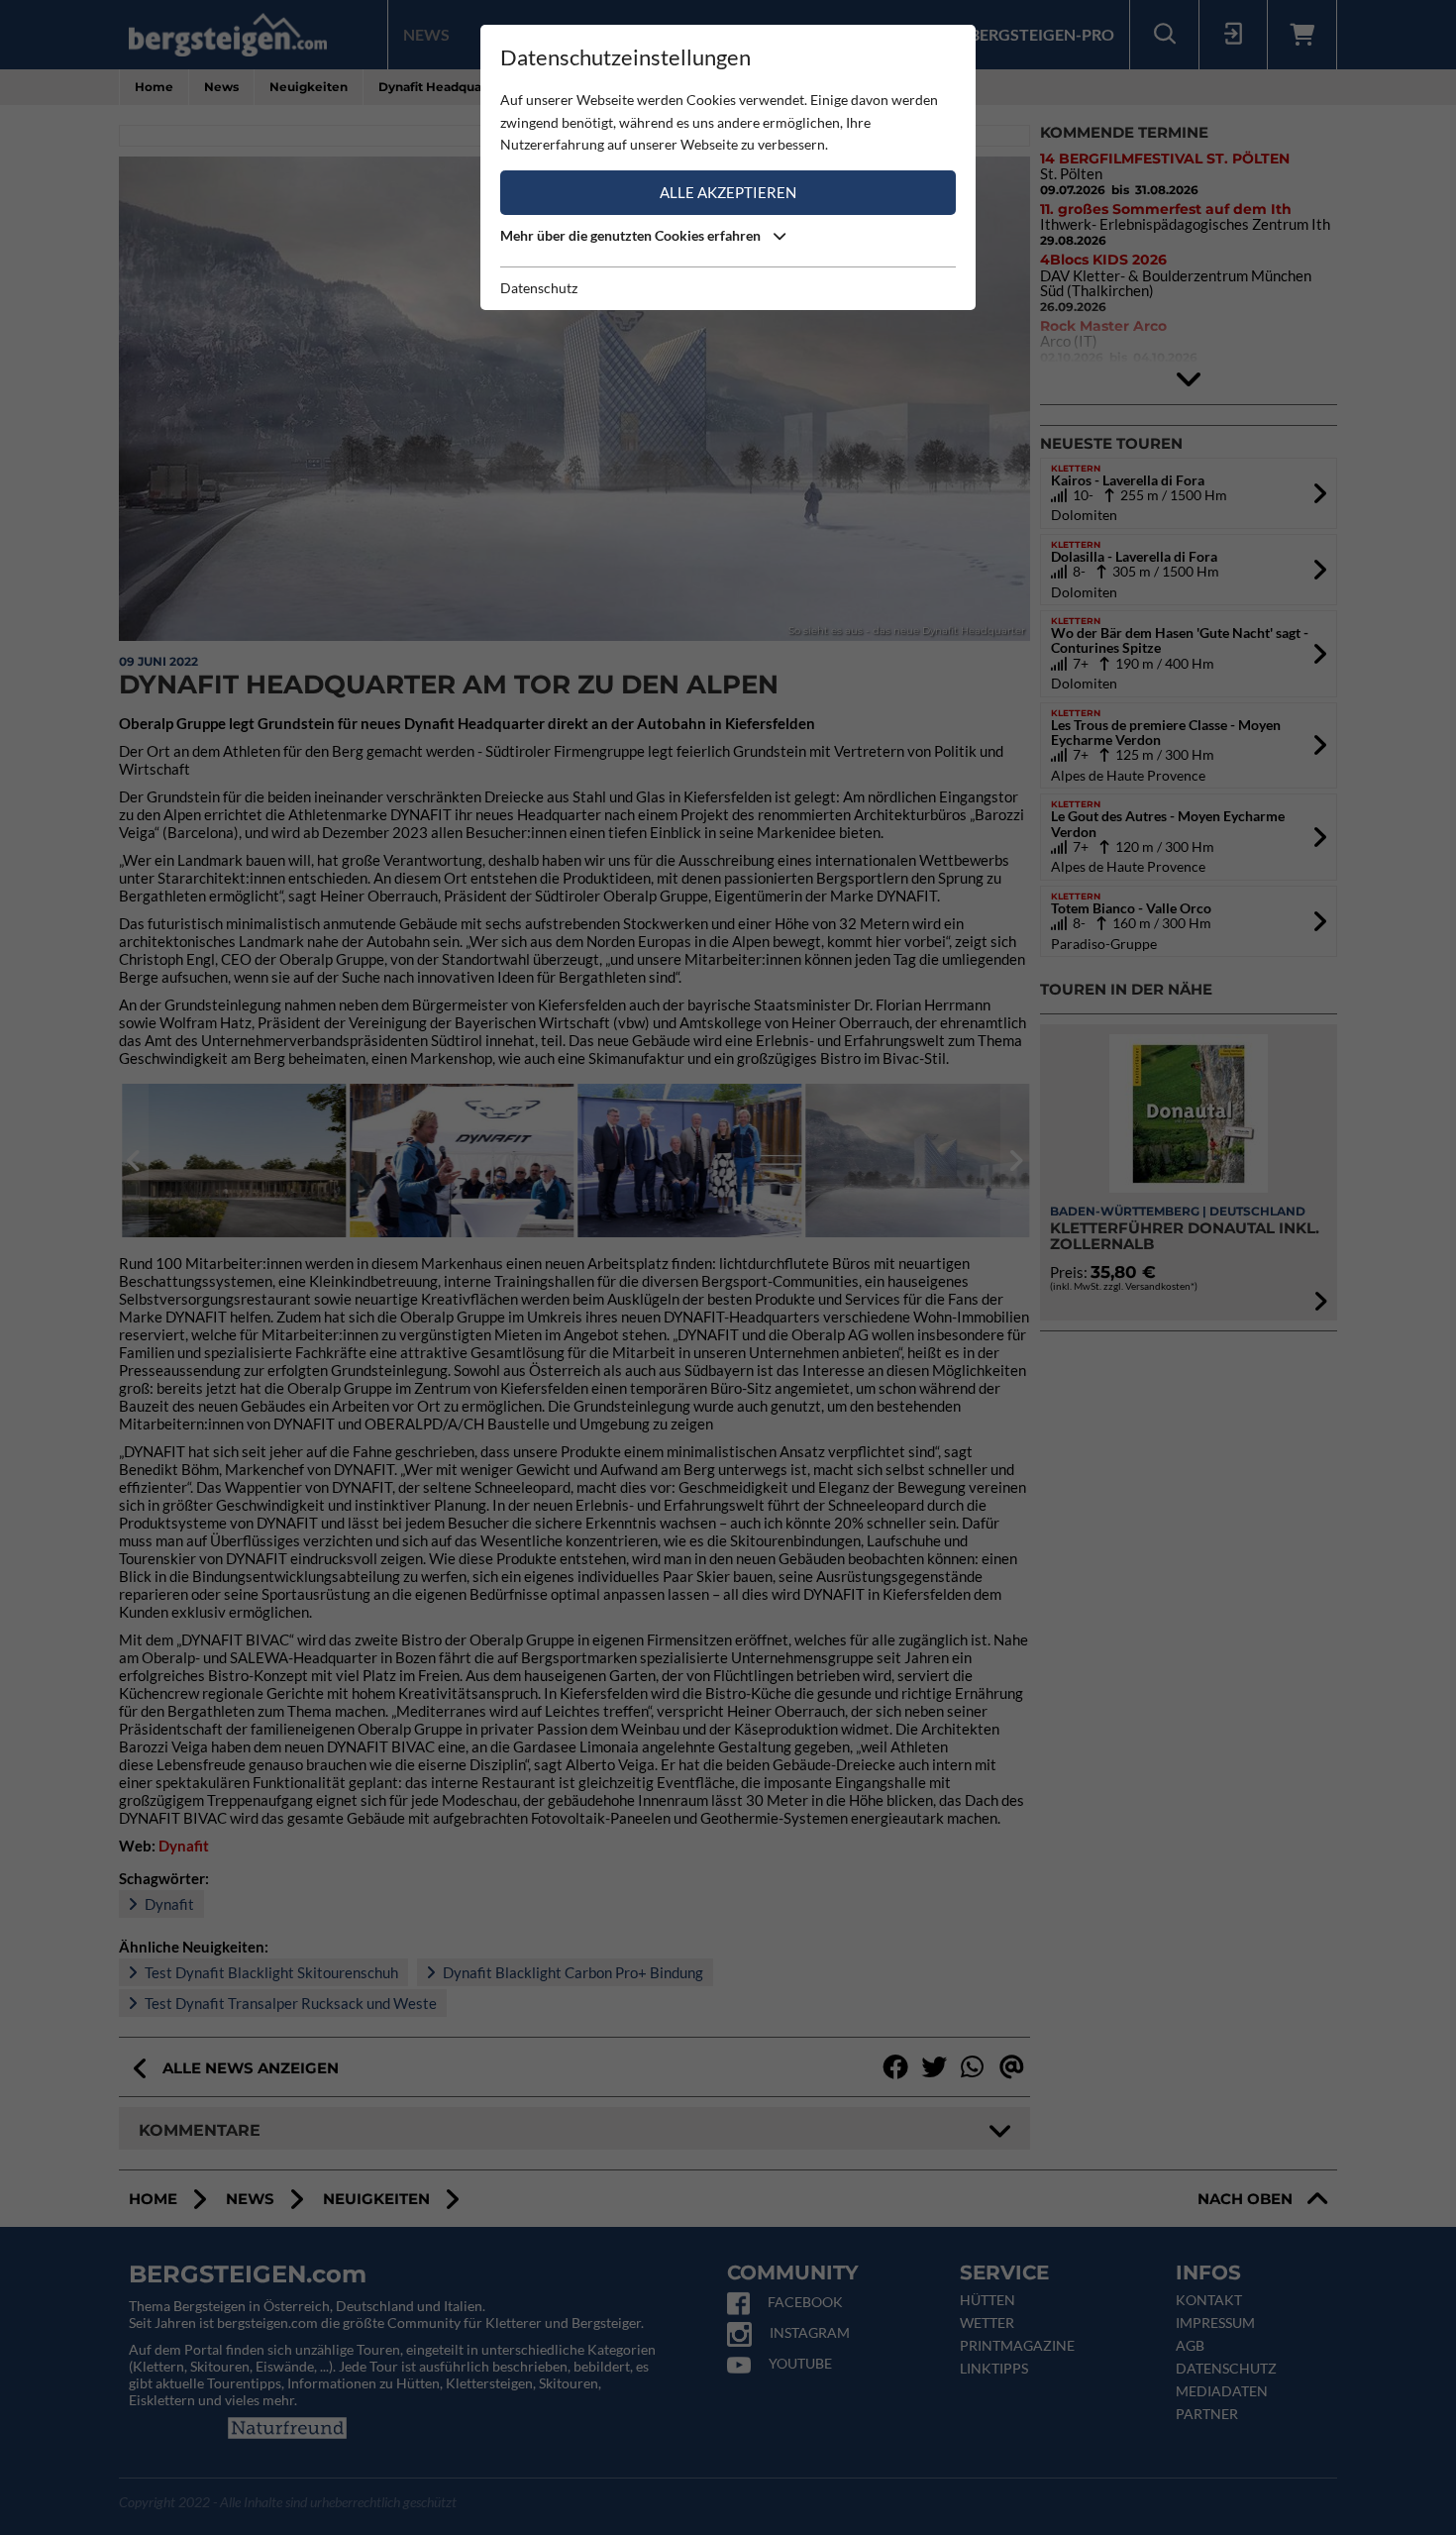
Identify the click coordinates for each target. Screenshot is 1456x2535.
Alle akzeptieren (728, 192)
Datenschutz (539, 288)
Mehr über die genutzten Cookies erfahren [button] (632, 235)
